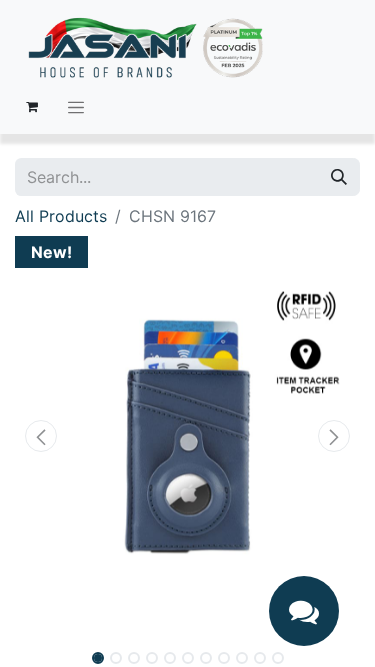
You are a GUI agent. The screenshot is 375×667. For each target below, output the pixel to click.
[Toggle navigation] (76, 107)
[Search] (339, 177)
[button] (41, 436)
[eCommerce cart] (32, 107)
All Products (61, 216)
